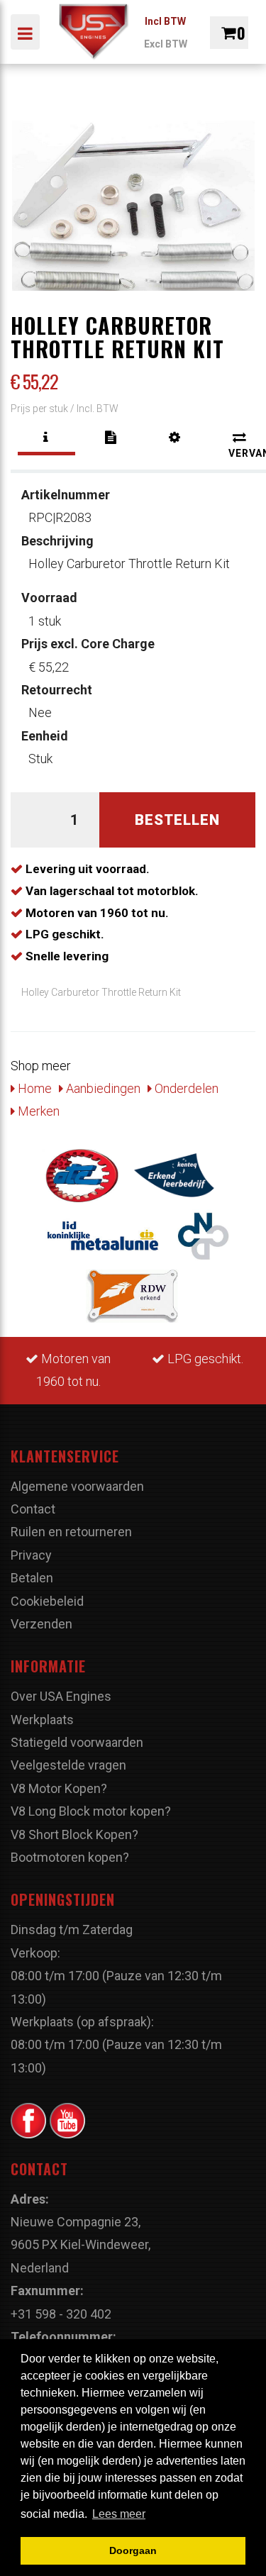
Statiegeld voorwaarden (77, 1742)
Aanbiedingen (102, 1088)
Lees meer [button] (119, 2514)
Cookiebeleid (47, 1601)
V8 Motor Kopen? (59, 1788)
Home (33, 1088)
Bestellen (177, 820)
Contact (33, 1509)
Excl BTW (166, 44)
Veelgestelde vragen (68, 1765)
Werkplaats (42, 1720)
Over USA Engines (61, 1696)
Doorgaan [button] (133, 2550)
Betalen (32, 1578)
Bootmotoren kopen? (70, 1857)
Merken (37, 1111)
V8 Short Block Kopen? (74, 1834)
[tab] (46, 437)
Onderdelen (185, 1088)
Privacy (31, 1555)
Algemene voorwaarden (77, 1486)
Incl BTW (165, 21)
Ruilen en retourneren (71, 1532)
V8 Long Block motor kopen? (91, 1811)
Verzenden (41, 1624)
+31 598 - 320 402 (61, 2314)
